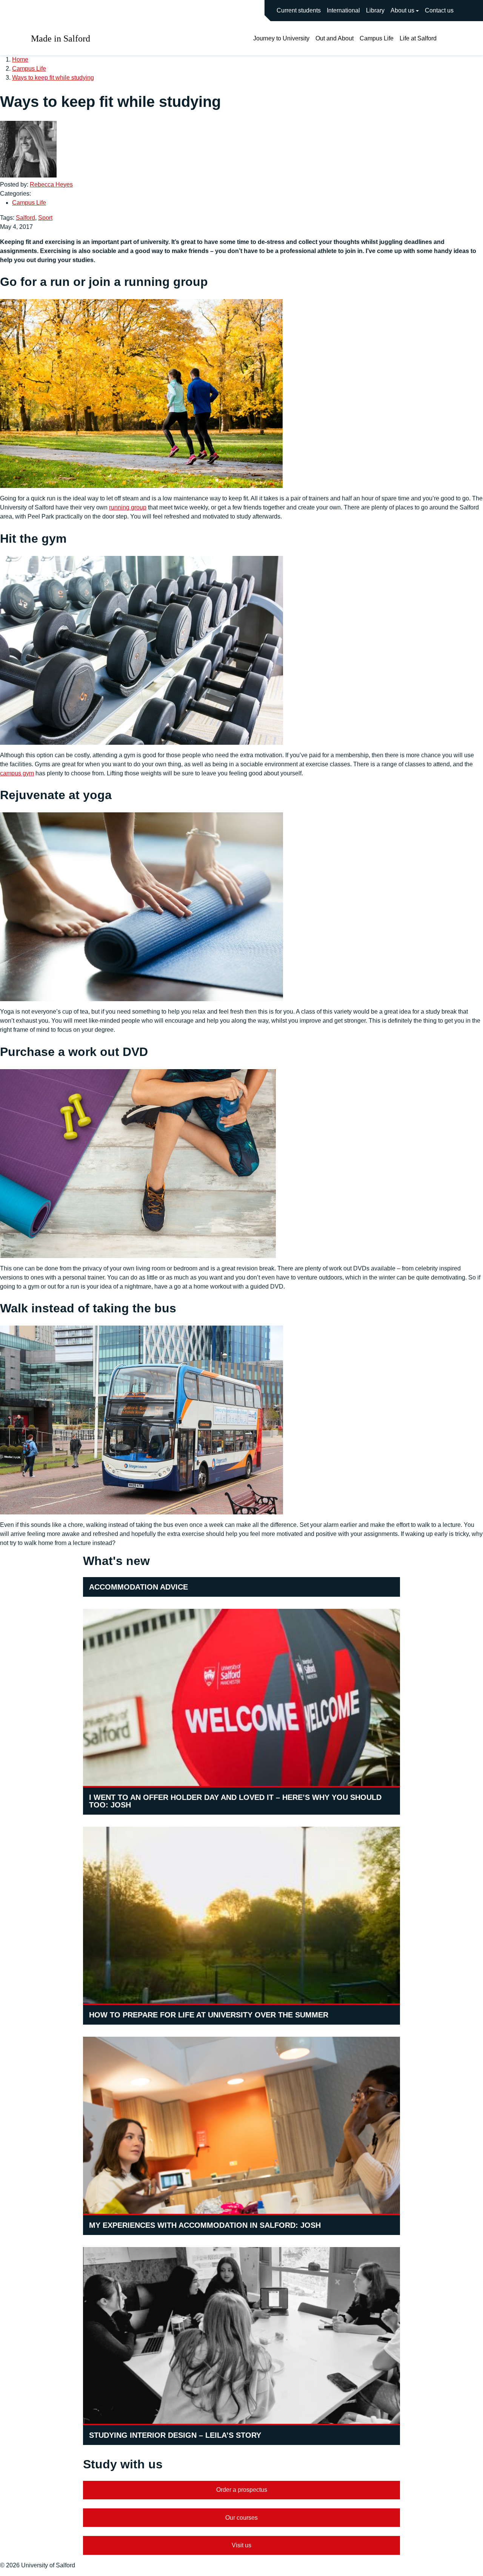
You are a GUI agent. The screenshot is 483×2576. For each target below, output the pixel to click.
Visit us (241, 2545)
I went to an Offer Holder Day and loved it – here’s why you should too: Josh (235, 1801)
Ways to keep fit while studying (53, 78)
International (343, 10)
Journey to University (281, 38)
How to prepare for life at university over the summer (209, 2015)
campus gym (17, 773)
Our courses (241, 2518)
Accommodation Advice (138, 1587)
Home (20, 59)
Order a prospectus (242, 2490)
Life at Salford (418, 38)
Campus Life (377, 38)
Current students (299, 10)
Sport (45, 218)
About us (402, 10)
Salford (25, 218)
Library (375, 10)
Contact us (439, 10)
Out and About (335, 38)
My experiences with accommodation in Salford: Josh (205, 2225)
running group (128, 507)
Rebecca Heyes (51, 184)
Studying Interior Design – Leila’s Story (175, 2435)
